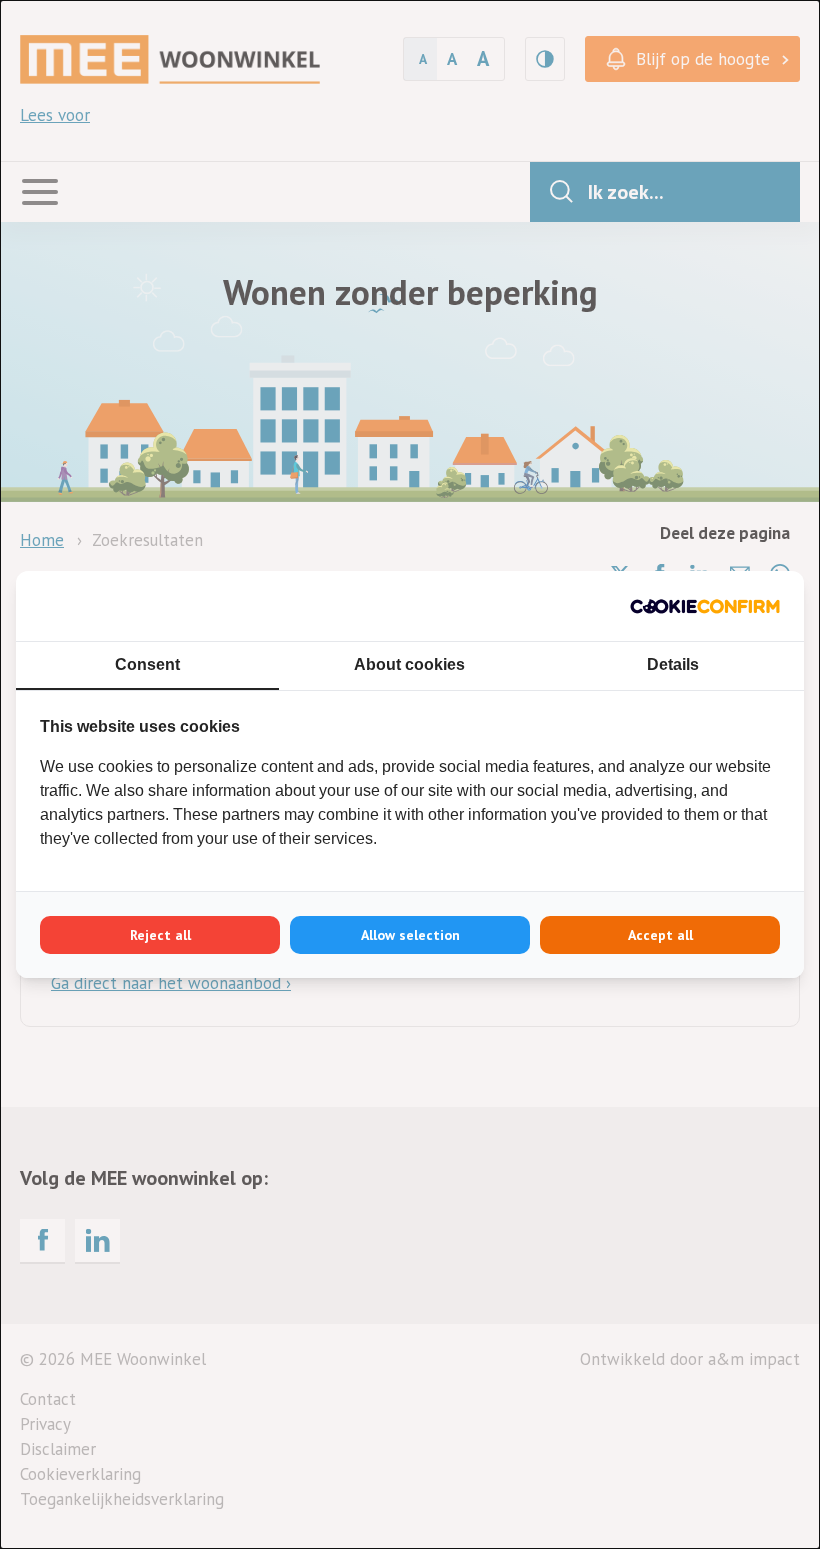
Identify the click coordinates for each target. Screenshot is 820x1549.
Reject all (160, 935)
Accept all (660, 935)
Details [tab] (673, 664)
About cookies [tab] (409, 664)
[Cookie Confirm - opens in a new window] (705, 606)
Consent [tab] (147, 664)
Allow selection (410, 935)
